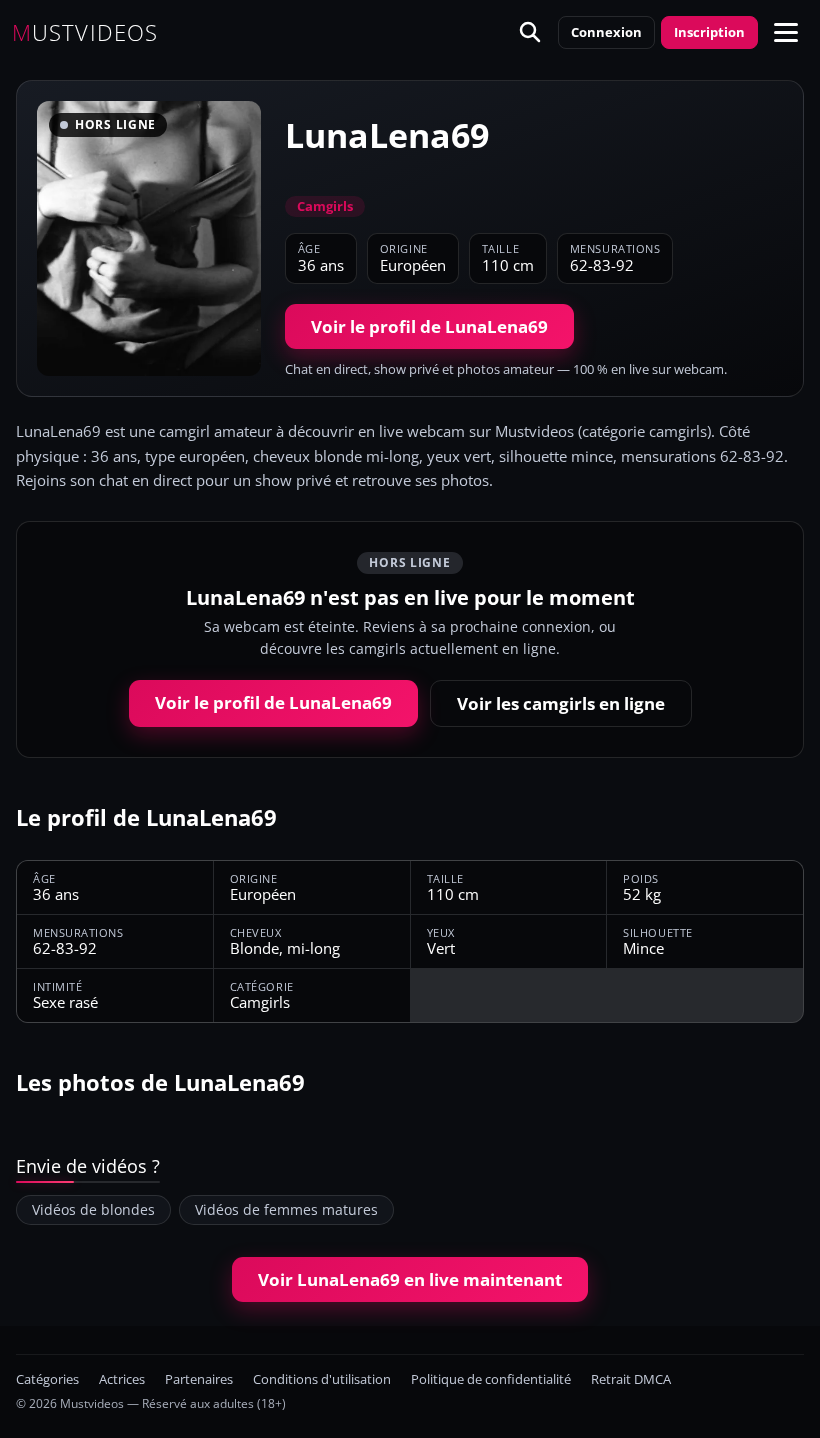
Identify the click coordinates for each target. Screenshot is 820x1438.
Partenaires (199, 1379)
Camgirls (325, 206)
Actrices (122, 1379)
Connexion (606, 32)
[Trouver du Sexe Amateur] (530, 32)
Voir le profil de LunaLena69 (429, 326)
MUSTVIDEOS (85, 32)
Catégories (47, 1379)
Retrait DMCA (631, 1379)
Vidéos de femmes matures (286, 1209)
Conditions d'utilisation (322, 1379)
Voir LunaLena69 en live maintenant (410, 1279)
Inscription (709, 32)
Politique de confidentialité (491, 1379)
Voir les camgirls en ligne (561, 703)
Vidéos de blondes (93, 1209)
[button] (786, 32)
